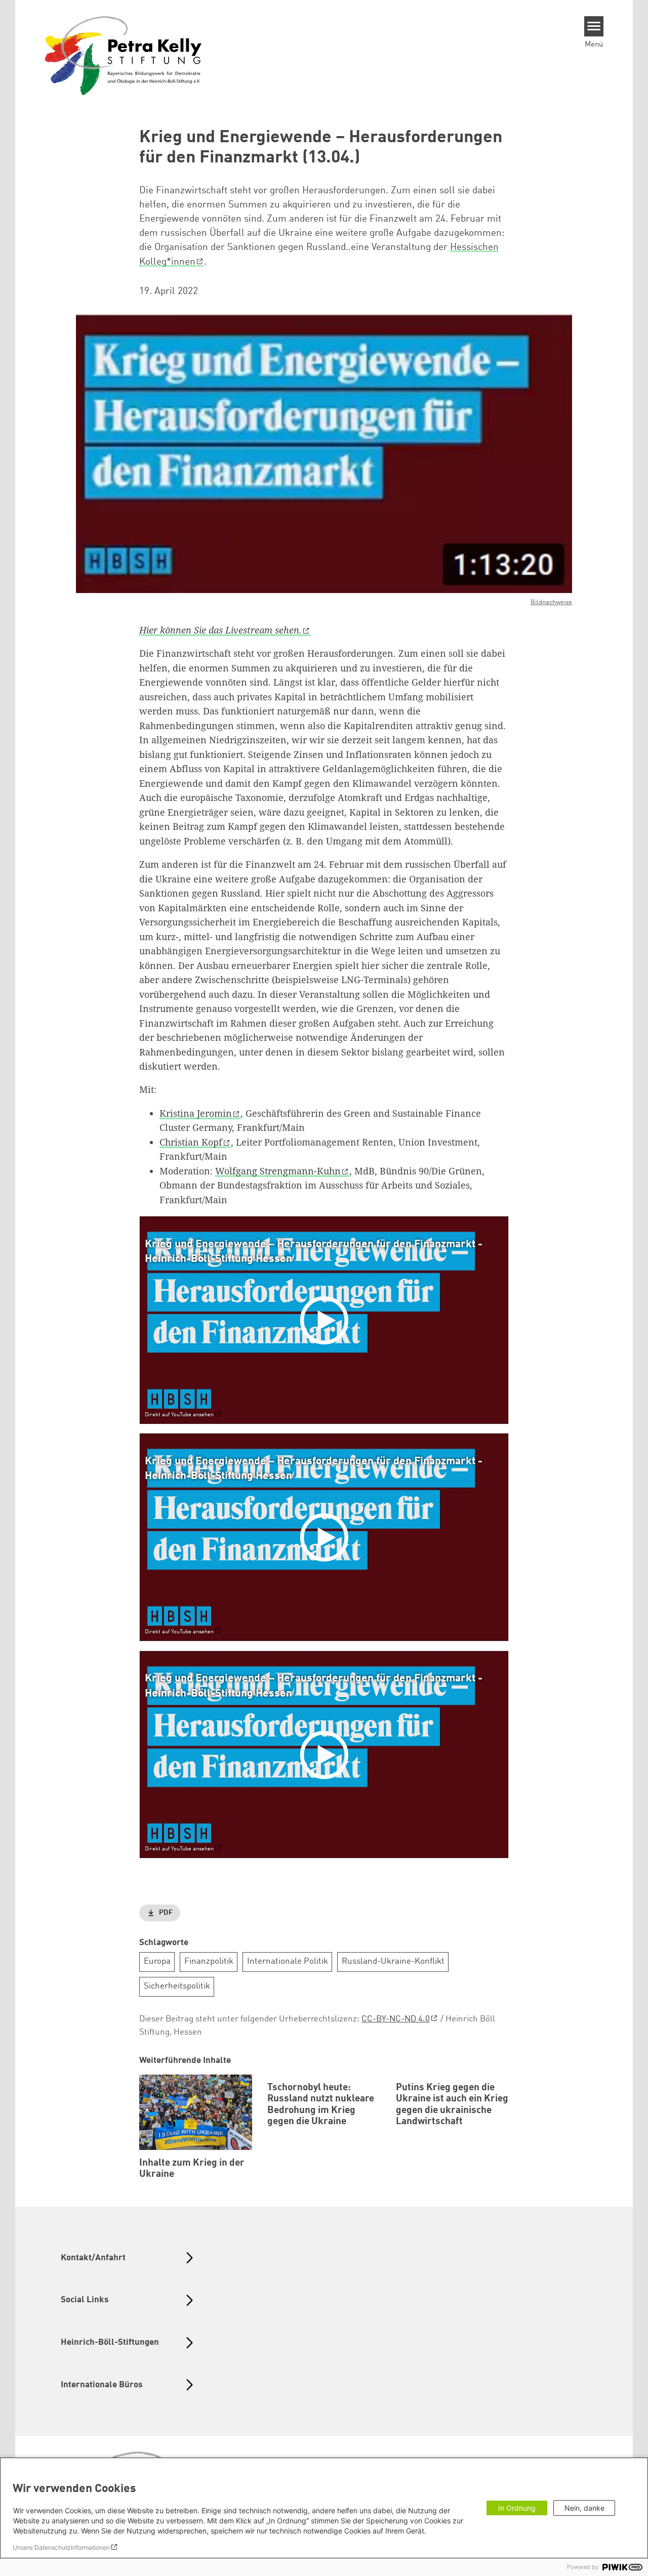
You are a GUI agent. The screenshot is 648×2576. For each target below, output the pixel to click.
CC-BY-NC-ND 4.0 (396, 2019)
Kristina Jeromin (196, 1113)
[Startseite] (124, 55)
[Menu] (594, 26)
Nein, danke (584, 2508)
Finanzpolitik (209, 1961)
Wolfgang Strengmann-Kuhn (278, 1171)
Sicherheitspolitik (177, 1986)
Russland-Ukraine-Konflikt (393, 1961)
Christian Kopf (191, 1142)
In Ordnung (517, 2508)
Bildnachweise (551, 602)
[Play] (327, 1320)
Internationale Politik (288, 1961)
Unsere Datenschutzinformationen (61, 2547)
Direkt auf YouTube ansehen (179, 1415)
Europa (157, 1961)
